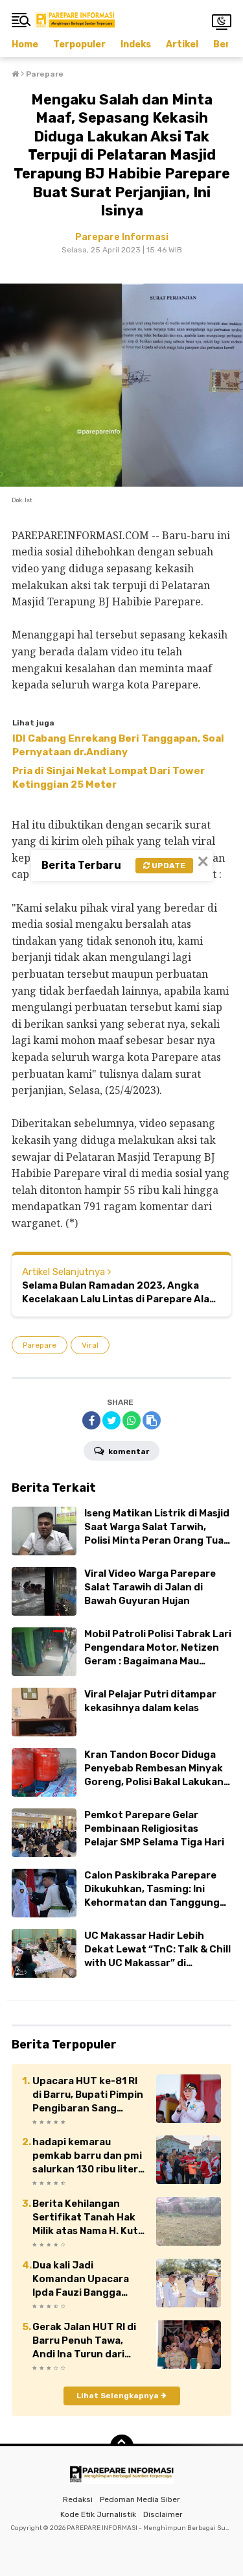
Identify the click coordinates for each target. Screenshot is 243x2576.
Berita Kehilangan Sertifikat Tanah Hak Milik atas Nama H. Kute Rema (88, 2218)
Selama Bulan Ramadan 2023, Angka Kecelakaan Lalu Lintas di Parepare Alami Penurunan (121, 1293)
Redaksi (78, 2499)
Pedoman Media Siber (140, 2499)
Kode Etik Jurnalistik (98, 2514)
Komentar (128, 1452)
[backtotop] (122, 2446)
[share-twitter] (111, 1420)
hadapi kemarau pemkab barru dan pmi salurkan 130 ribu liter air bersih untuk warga (87, 2156)
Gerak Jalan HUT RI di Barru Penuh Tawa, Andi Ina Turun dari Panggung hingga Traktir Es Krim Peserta (89, 2341)
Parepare (40, 1345)
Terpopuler (79, 44)
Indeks (136, 44)
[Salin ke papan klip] (152, 1420)
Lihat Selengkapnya (119, 2396)
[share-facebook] (91, 1420)
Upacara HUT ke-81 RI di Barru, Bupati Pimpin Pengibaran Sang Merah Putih (88, 2095)
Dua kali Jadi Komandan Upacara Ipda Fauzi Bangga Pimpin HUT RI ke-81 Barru (81, 2279)
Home (25, 44)
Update (168, 866)
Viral (90, 1345)
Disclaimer (163, 2514)
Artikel (182, 44)
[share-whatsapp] (132, 1420)
